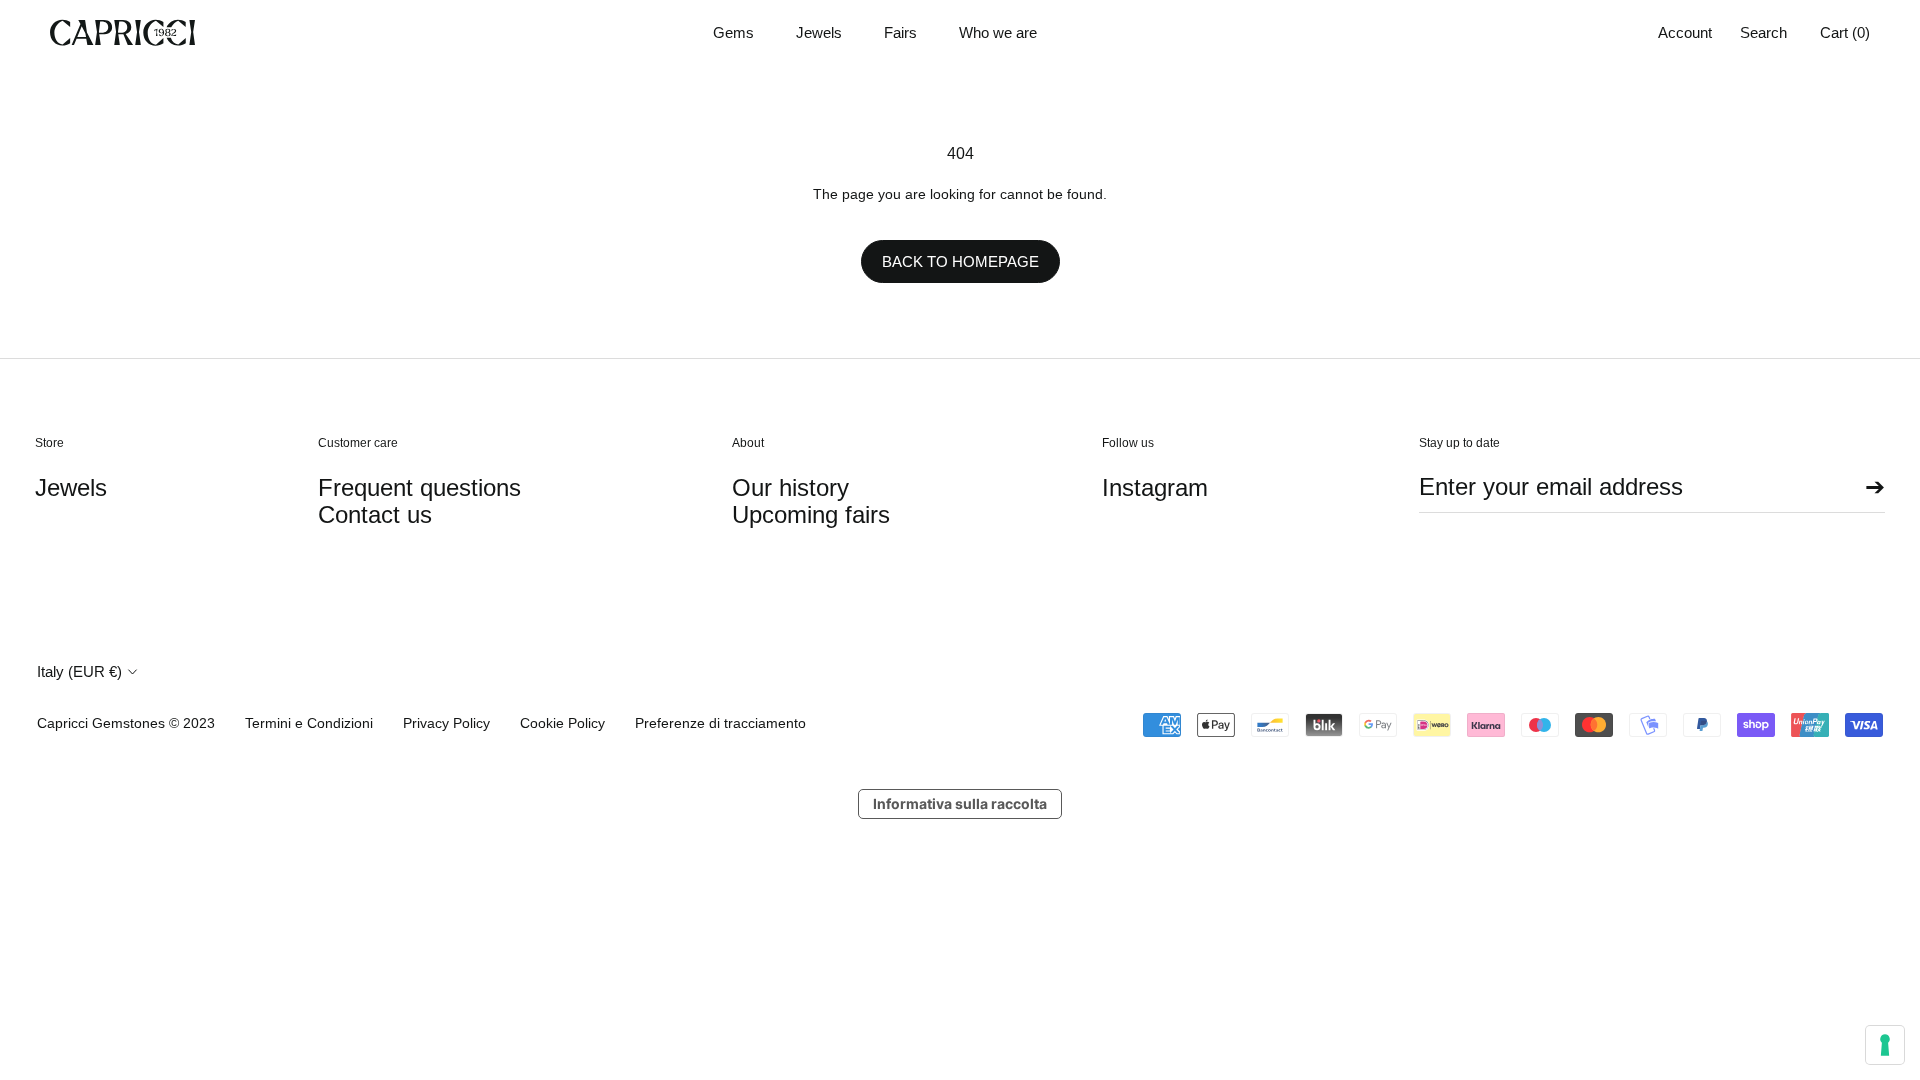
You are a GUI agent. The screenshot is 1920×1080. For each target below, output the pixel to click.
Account (1685, 32)
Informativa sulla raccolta (960, 803)
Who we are (998, 32)
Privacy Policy (446, 723)
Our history (790, 487)
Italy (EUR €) (79, 671)
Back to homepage (960, 261)
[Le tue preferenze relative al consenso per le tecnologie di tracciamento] (1885, 1045)
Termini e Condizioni (309, 723)
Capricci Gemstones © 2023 (126, 723)
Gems (733, 32)
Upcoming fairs (811, 514)
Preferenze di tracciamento (720, 723)
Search (1763, 32)
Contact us (375, 514)
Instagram (1155, 487)
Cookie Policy (562, 723)
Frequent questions (419, 487)
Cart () (1845, 32)
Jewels (819, 32)
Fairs (900, 32)
